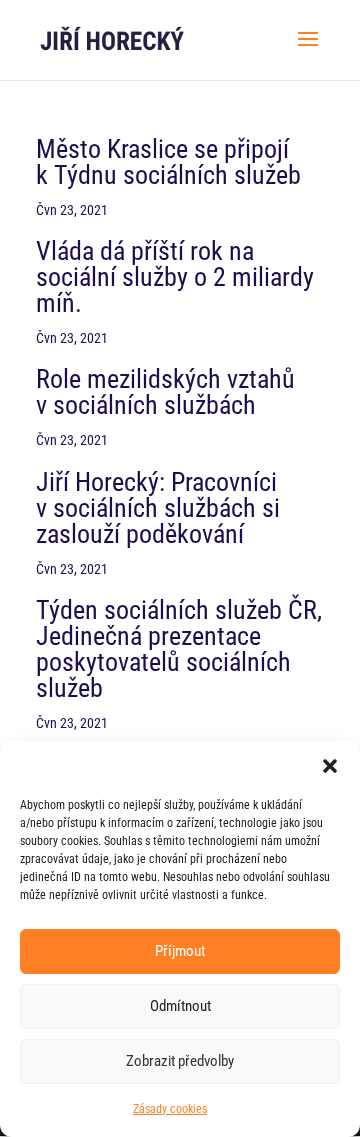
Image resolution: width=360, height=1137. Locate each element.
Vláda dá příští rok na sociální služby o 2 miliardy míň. (175, 277)
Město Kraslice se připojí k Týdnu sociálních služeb (168, 162)
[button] (330, 766)
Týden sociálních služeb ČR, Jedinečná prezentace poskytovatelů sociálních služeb (179, 649)
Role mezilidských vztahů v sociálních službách (165, 392)
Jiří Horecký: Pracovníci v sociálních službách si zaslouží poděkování (158, 508)
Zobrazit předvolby (180, 1061)
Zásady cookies (170, 1109)
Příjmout (180, 951)
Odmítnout (180, 1006)
